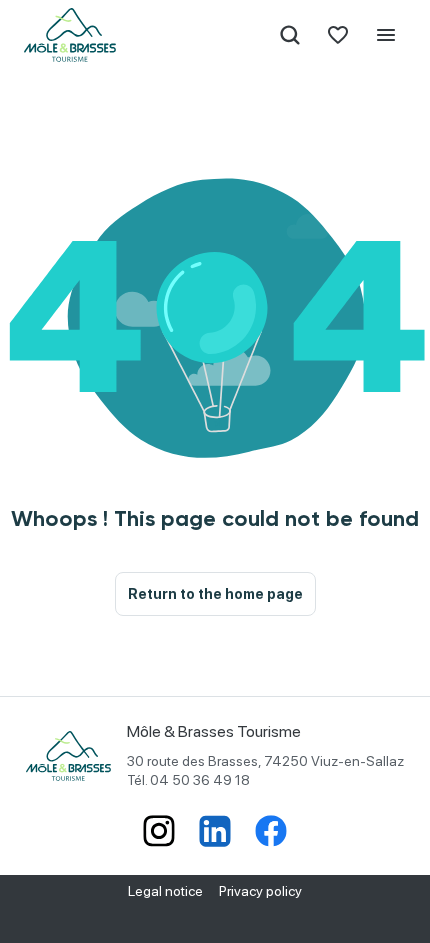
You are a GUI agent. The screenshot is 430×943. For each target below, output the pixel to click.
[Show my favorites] (338, 35)
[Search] (290, 35)
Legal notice (165, 891)
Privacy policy (260, 891)
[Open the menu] (386, 35)
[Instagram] (159, 833)
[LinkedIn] (215, 833)
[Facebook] (271, 833)
